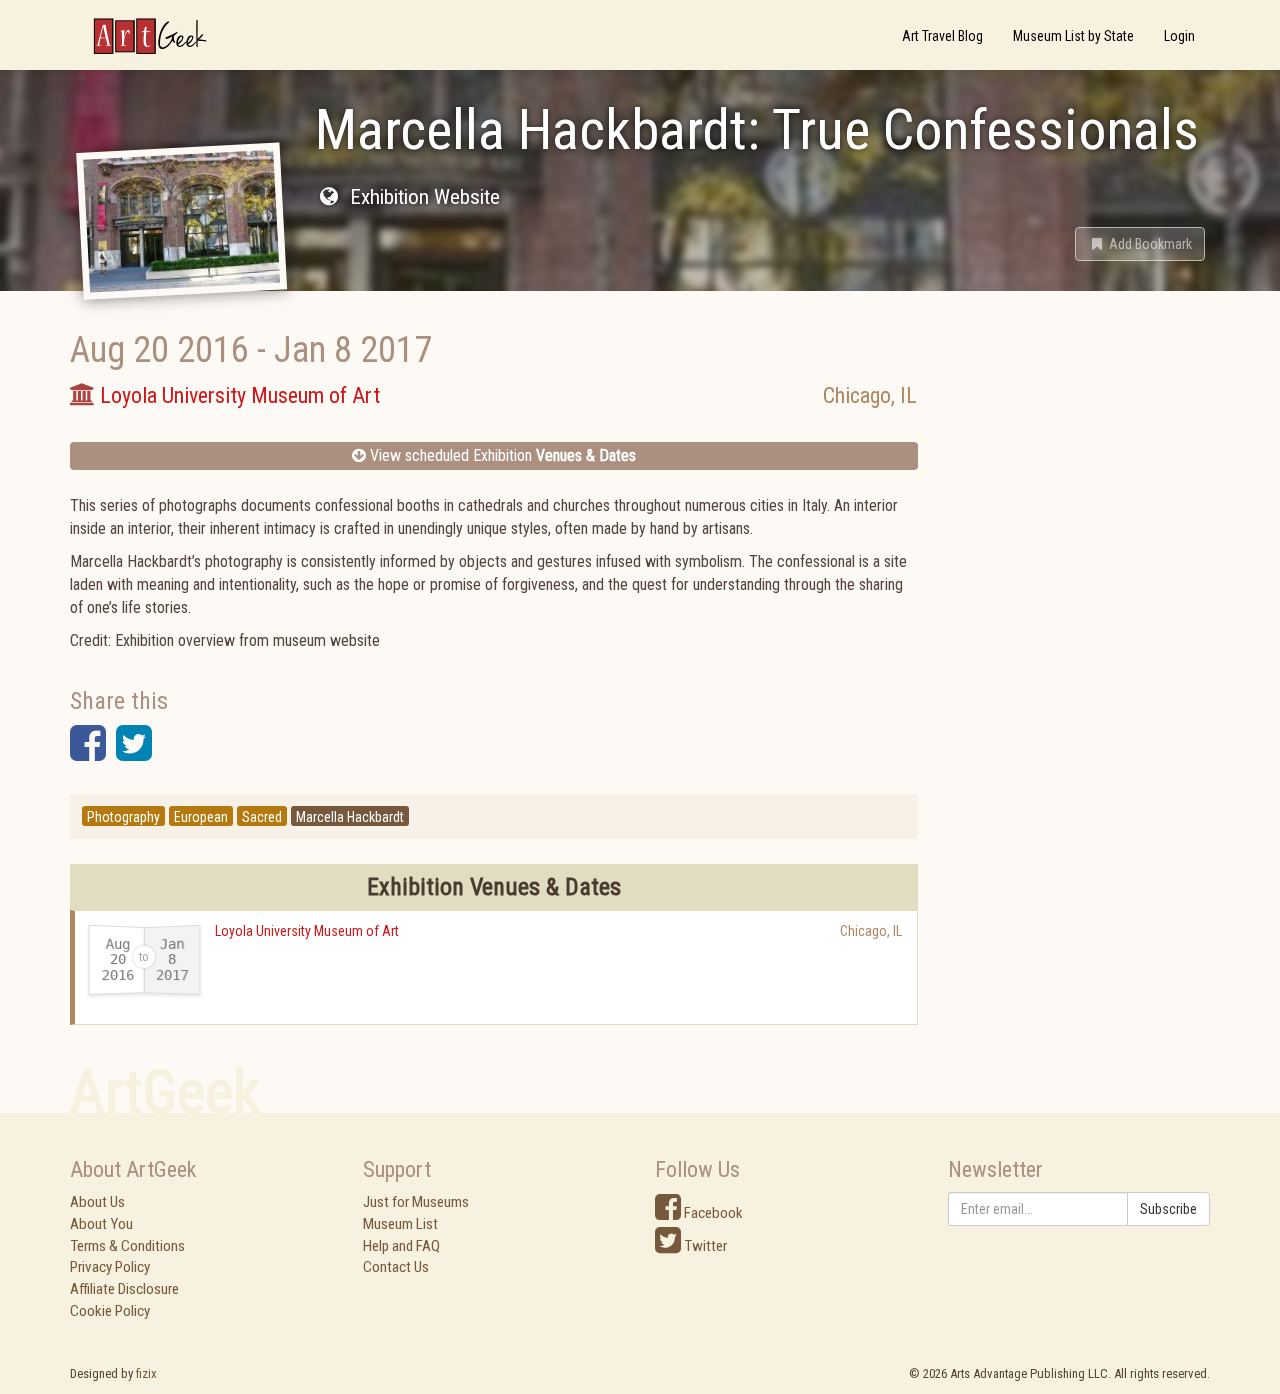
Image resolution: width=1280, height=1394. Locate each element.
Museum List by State (1073, 36)
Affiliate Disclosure (124, 1289)
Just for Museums (416, 1202)
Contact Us (396, 1267)
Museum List (400, 1224)
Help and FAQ (401, 1246)
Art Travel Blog (942, 36)
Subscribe (1168, 1209)
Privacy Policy (110, 1267)
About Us (97, 1202)
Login (1179, 36)
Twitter (704, 1246)
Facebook (712, 1213)
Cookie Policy (110, 1311)
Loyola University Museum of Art (307, 931)
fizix (146, 1373)
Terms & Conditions (127, 1246)
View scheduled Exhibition (501, 455)
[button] (1140, 244)
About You (101, 1224)
